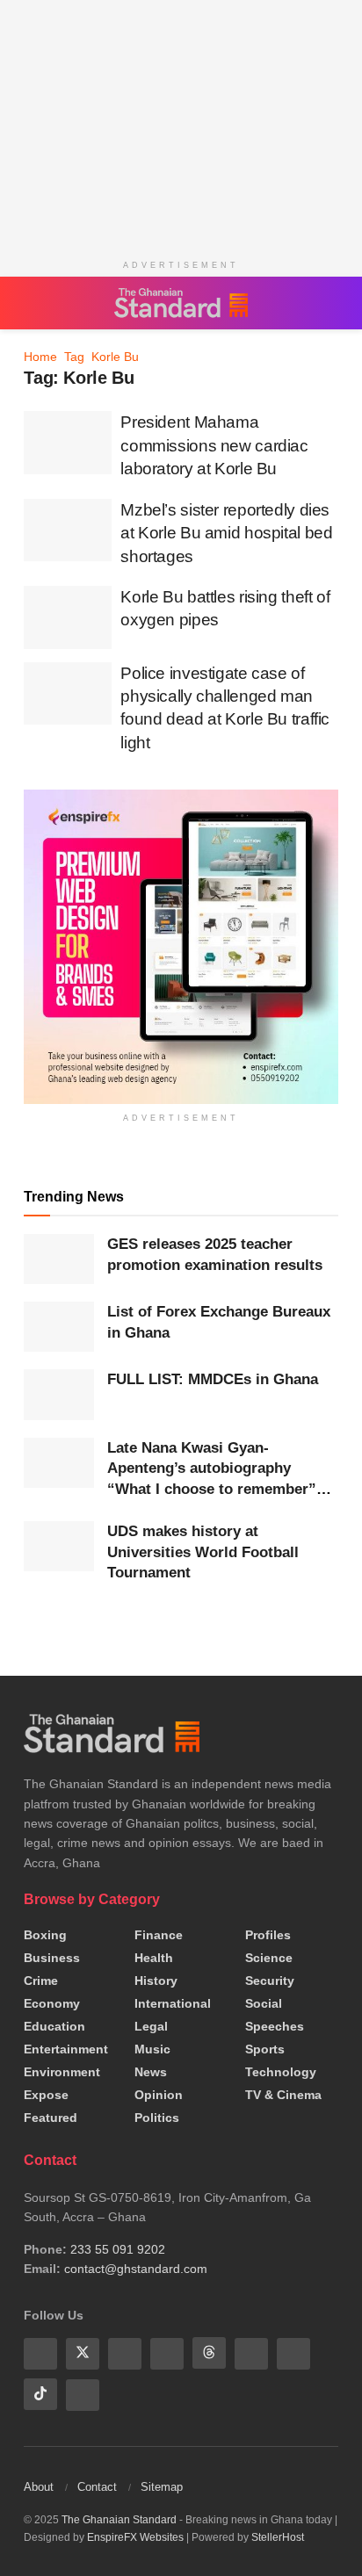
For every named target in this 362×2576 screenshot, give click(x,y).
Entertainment (66, 2049)
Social (264, 2003)
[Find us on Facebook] (40, 2353)
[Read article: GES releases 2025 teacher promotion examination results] (59, 1259)
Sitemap (162, 2485)
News (151, 2072)
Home (40, 357)
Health (154, 1958)
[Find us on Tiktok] (40, 2393)
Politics (157, 2118)
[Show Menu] (32, 303)
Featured (51, 2118)
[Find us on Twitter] (83, 2353)
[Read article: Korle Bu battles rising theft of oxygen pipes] (68, 617)
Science (269, 1958)
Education (54, 2026)
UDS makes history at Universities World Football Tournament (203, 1552)
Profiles (268, 1935)
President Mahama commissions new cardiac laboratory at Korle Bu (214, 445)
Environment (62, 2072)
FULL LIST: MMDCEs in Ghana (213, 1379)
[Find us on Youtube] (125, 2353)
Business (52, 1958)
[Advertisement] (181, 123)
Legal (151, 2026)
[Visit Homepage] (181, 303)
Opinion (159, 2095)
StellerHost (278, 2536)
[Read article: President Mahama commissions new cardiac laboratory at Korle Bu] (68, 443)
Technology (281, 2072)
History (156, 1981)
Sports (265, 2049)
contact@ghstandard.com (136, 2269)
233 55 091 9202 (118, 2249)
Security (270, 1981)
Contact (97, 2485)
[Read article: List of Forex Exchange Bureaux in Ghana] (59, 1327)
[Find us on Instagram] (83, 2393)
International (173, 2003)
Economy (52, 2003)
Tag (74, 357)
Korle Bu (115, 357)
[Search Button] (329, 303)
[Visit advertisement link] (181, 946)
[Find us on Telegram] (293, 2353)
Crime (41, 1981)
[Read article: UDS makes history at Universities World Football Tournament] (59, 1546)
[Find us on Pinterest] (251, 2353)
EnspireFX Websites (135, 2536)
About (39, 2485)
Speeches (275, 2026)
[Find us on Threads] (209, 2353)
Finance (159, 1935)
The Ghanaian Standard (119, 2518)
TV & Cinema (283, 2095)
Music (152, 2049)
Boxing (45, 1935)
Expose (46, 2095)
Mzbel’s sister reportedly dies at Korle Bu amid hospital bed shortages (226, 533)
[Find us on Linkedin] (167, 2353)
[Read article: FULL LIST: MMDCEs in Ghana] (59, 1394)
